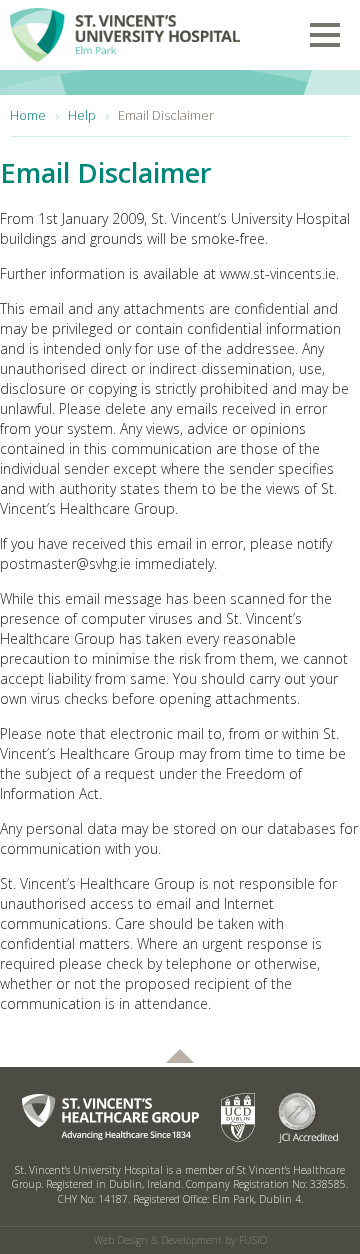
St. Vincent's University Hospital (125, 31)
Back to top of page (180, 1056)
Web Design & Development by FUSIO (180, 1240)
